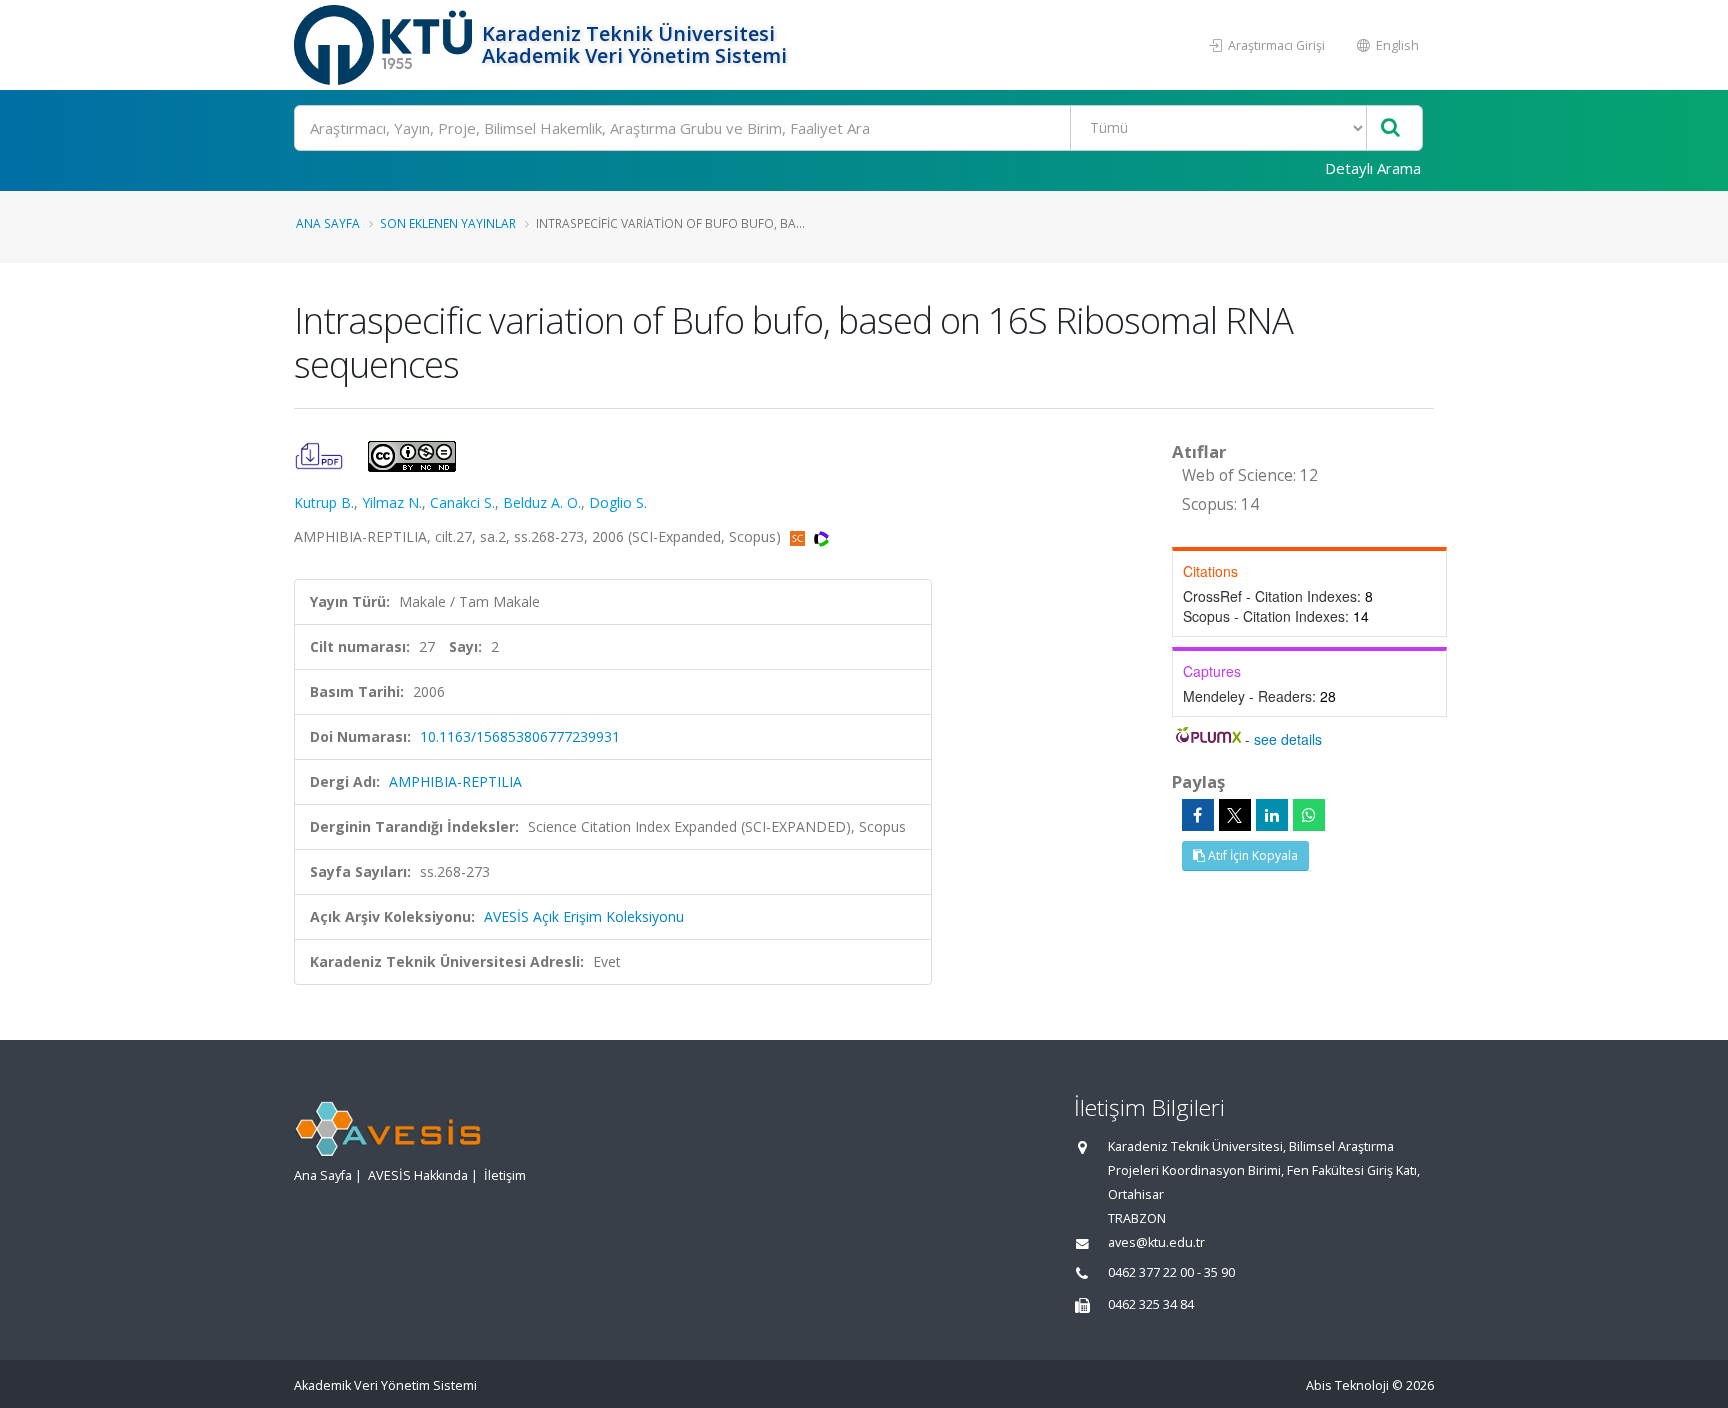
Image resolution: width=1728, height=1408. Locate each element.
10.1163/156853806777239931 (520, 736)
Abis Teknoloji (1347, 1385)
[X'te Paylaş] (1235, 815)
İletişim (505, 1175)
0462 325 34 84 (1151, 1304)
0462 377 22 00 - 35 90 (1171, 1272)
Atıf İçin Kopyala (1251, 855)
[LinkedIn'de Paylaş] (1272, 815)
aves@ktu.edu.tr (1156, 1242)
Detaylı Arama (1373, 168)
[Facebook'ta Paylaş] (1198, 815)
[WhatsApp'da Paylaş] (1309, 815)
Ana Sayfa (328, 223)
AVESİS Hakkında (418, 1175)
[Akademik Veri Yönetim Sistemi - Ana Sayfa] (385, 45)
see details (1288, 739)
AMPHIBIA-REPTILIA (455, 781)
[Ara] (1390, 128)
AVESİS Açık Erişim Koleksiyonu (584, 916)
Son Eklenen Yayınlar (448, 223)
